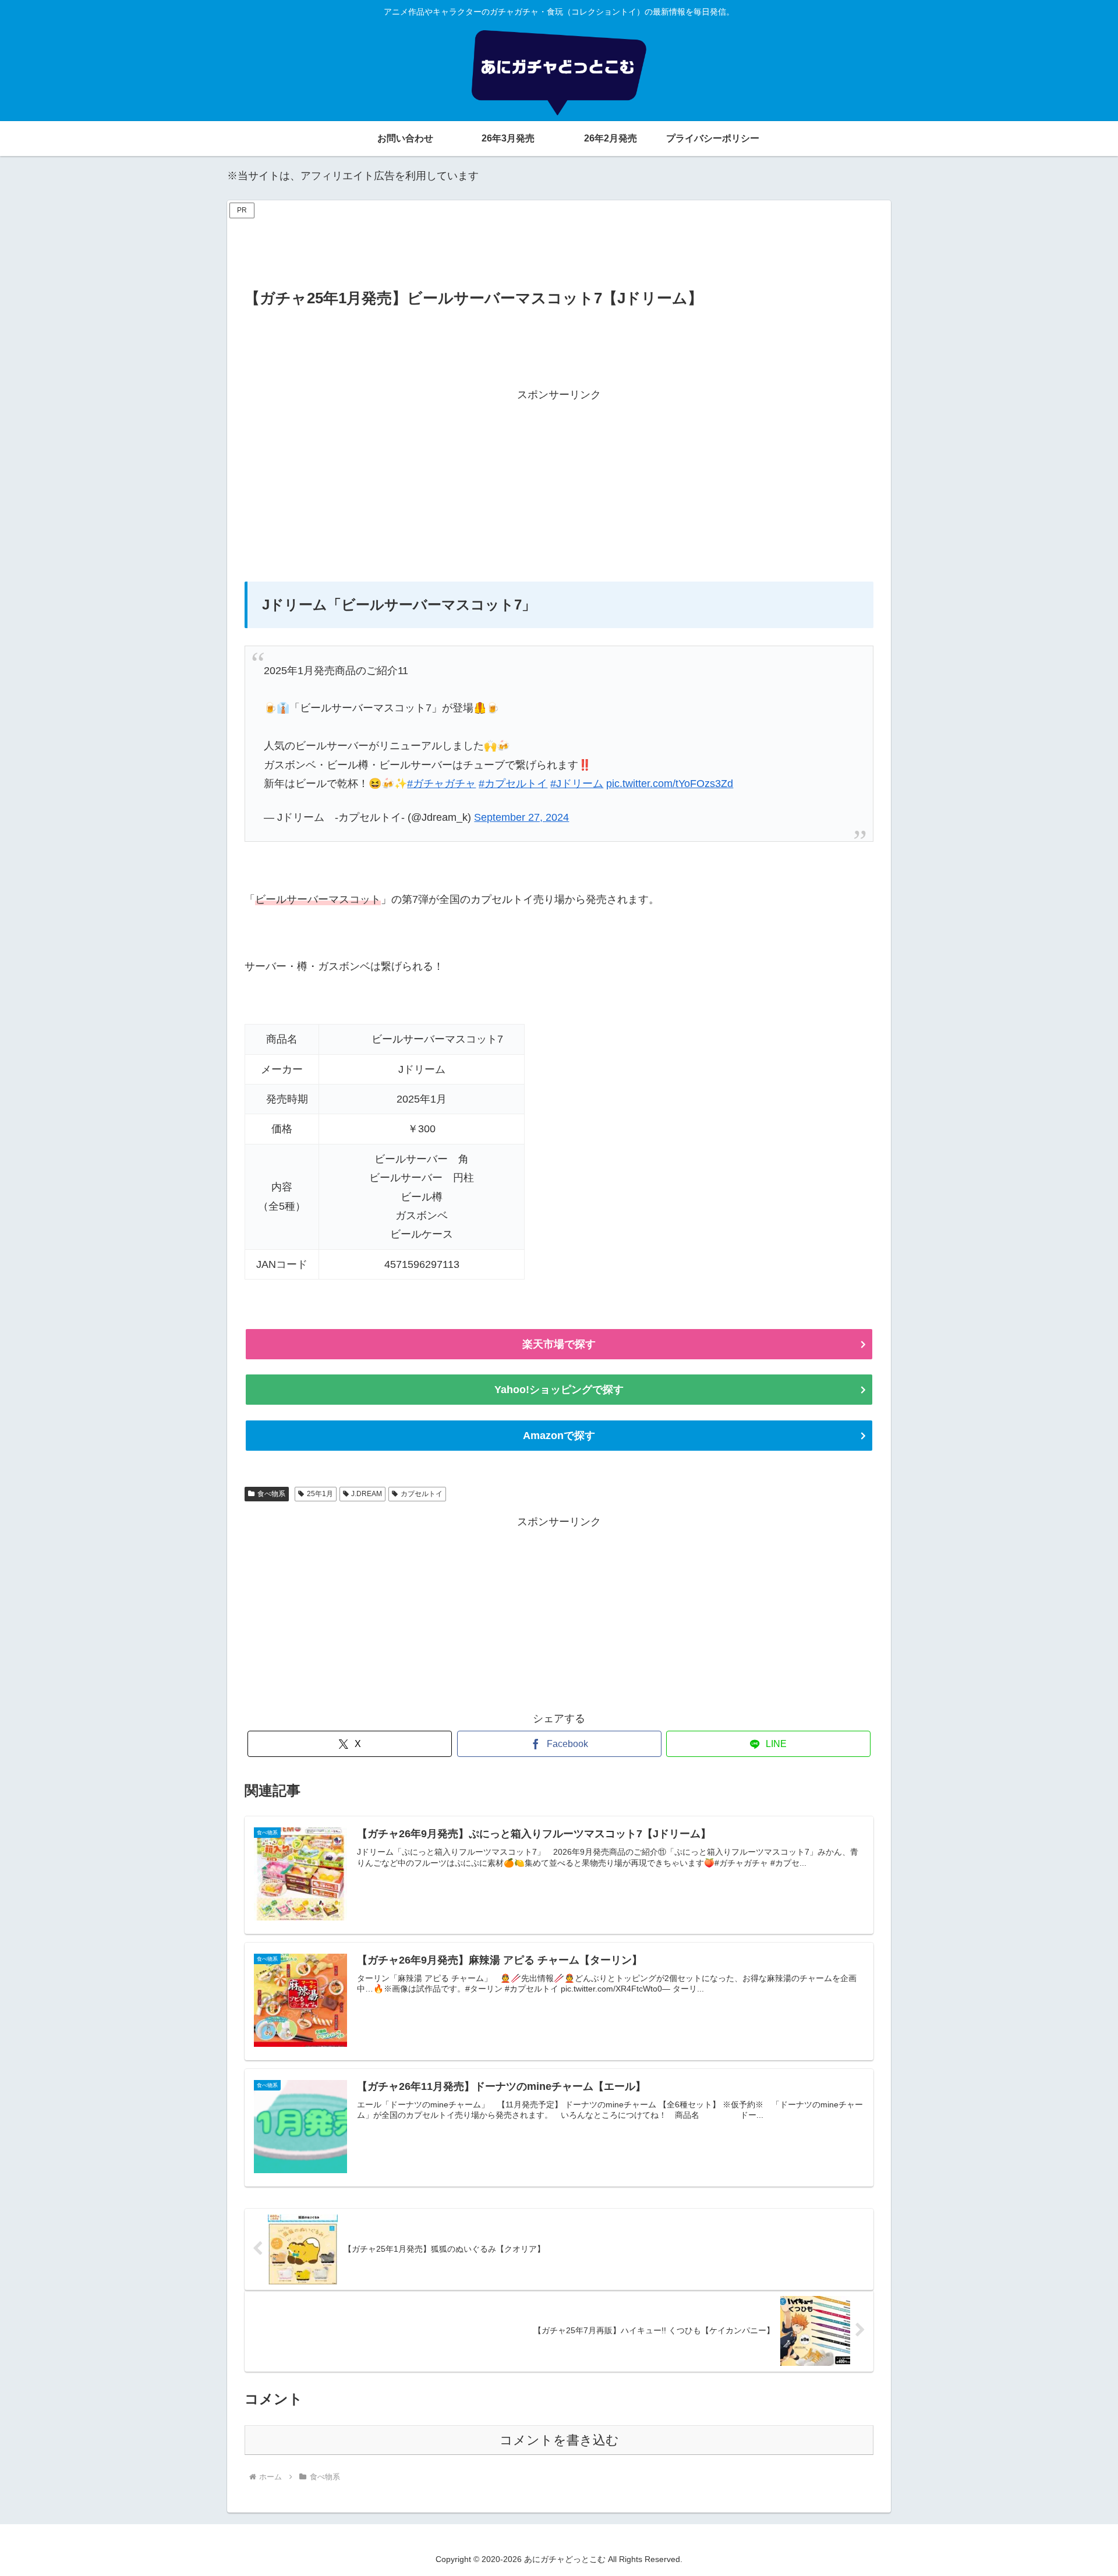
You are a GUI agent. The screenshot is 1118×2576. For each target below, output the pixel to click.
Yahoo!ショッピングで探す (559, 1390)
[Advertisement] (559, 248)
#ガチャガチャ (441, 784)
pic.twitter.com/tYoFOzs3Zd (670, 784)
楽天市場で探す (559, 1344)
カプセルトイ (422, 1494)
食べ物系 (271, 1494)
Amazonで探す (559, 1436)
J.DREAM (367, 1494)
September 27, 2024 (521, 817)
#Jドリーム (577, 784)
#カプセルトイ (513, 784)
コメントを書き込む (559, 2440)
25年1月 (320, 1494)
